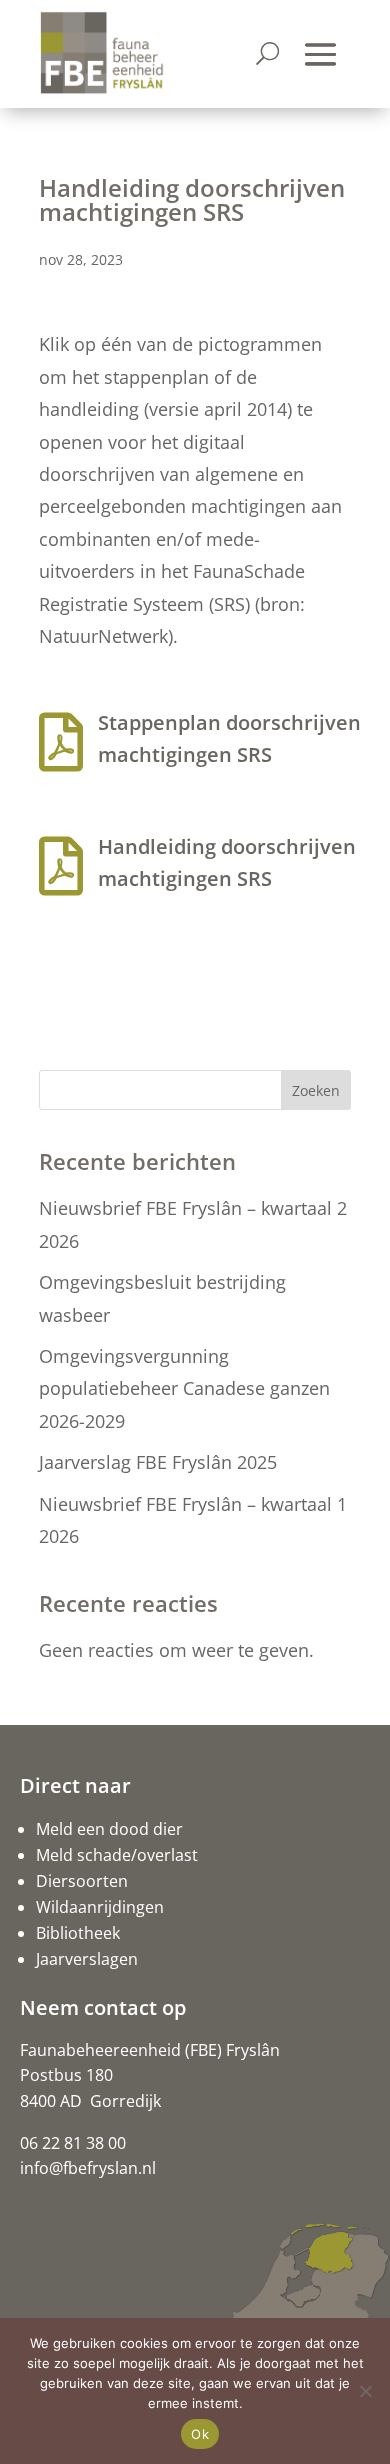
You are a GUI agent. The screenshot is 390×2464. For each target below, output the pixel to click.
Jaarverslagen (87, 1959)
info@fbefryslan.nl (88, 2168)
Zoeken (316, 1090)
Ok (200, 2434)
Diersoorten (82, 1881)
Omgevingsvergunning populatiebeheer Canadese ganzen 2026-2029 (184, 1388)
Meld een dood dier (109, 1829)
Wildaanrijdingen (100, 1907)
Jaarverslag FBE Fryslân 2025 (158, 1462)
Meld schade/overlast (117, 1855)
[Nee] (365, 2391)
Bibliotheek (78, 1933)
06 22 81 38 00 (73, 2143)
